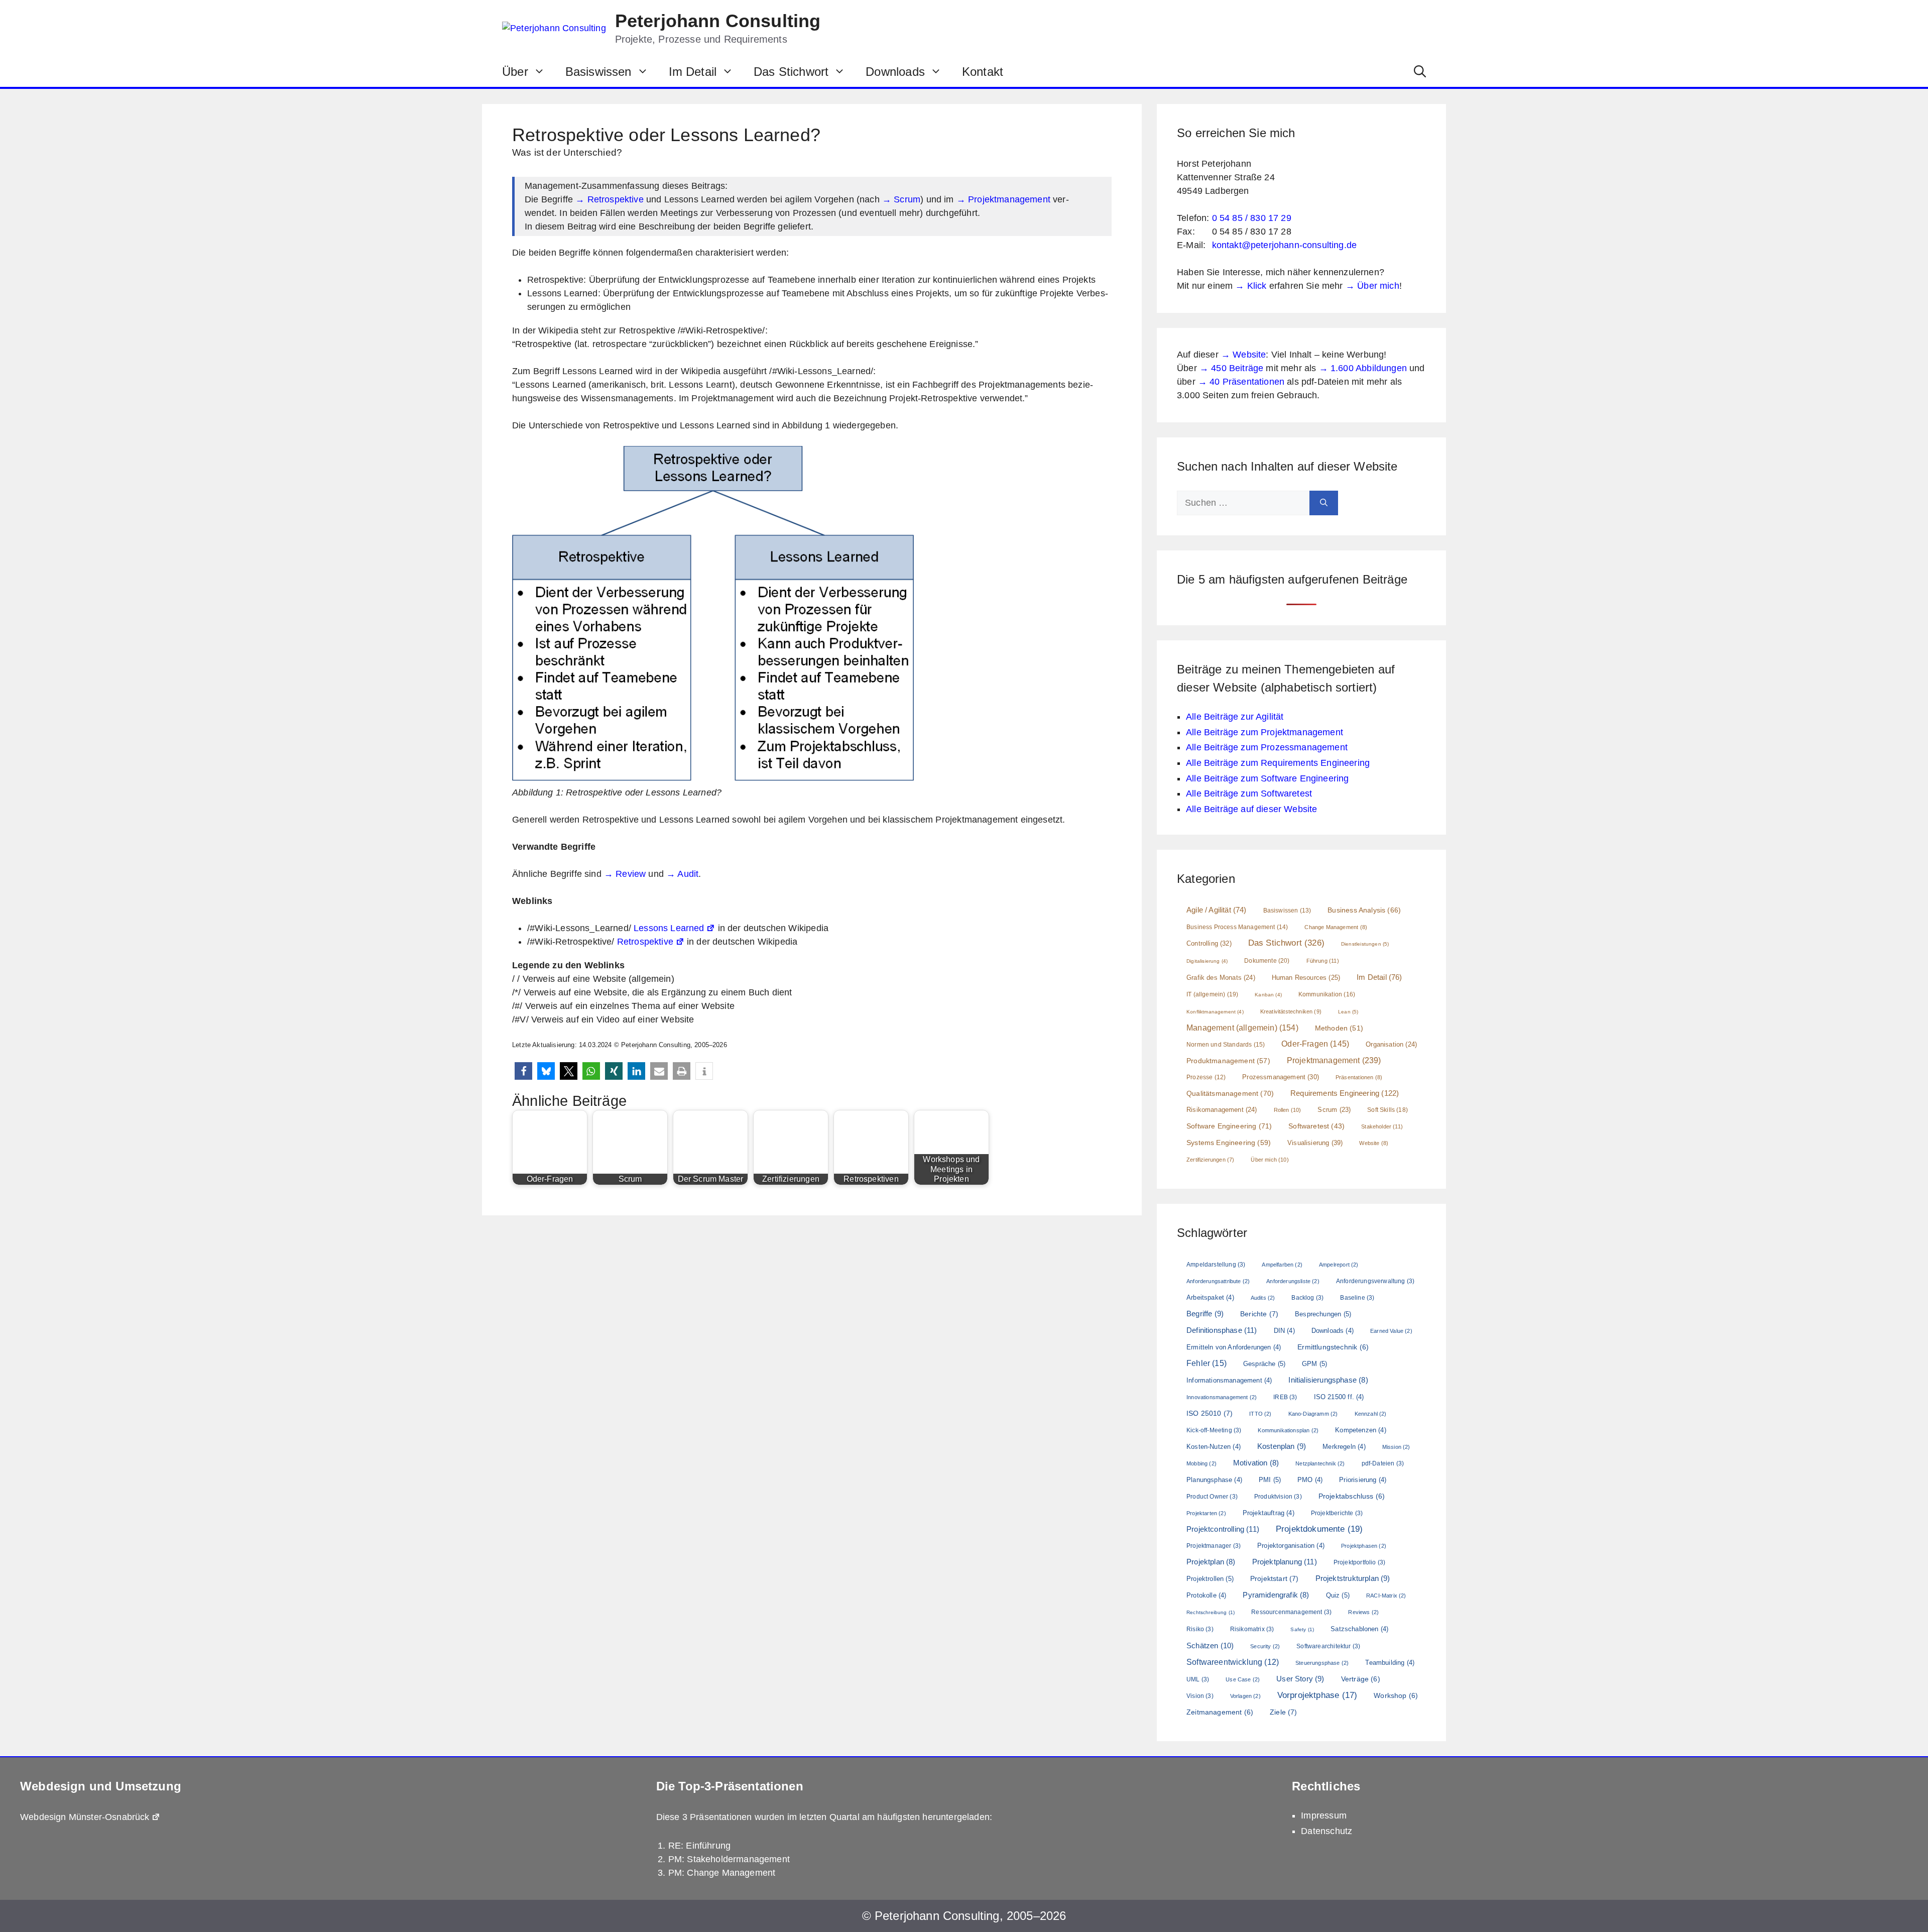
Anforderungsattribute (1218, 1281)
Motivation (1256, 1463)
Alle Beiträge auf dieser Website (1251, 809)
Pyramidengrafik (1276, 1595)
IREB (1285, 1397)
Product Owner (1212, 1497)
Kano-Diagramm (1313, 1414)
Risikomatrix (1252, 1629)
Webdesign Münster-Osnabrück (85, 1817)
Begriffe (1205, 1314)
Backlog (1307, 1298)
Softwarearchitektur (1328, 1646)
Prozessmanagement (1281, 1077)
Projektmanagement (1334, 1060)
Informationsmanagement (1229, 1380)
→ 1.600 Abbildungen (1363, 368)
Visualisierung (1315, 1143)
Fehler (1207, 1363)
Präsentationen (1359, 1077)
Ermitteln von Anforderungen (1234, 1347)
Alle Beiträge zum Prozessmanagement (1267, 747)
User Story (1300, 1679)
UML (1198, 1679)
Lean (1348, 1012)
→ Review (625, 874)
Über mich (1270, 1160)
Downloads (895, 72)
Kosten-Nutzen (1214, 1447)
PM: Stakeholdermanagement (729, 1859)
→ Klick (1251, 286)
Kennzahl (1371, 1414)
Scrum (1334, 1110)
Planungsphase (1214, 1480)
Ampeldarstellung (1216, 1265)
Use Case (1243, 1679)
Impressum (1324, 1815)
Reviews (1363, 1612)
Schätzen (1210, 1645)
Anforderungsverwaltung (1375, 1281)
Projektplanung (1285, 1562)
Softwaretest (1316, 1126)
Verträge (1361, 1679)
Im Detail (693, 72)
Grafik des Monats (1221, 978)
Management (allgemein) (1242, 1028)
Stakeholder (1382, 1126)
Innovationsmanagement (1222, 1397)
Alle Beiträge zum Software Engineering (1267, 778)
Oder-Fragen (1315, 1044)
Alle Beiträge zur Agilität (1235, 717)
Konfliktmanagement (1215, 1012)
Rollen (1288, 1110)
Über (515, 72)
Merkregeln (1344, 1447)
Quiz (1338, 1595)
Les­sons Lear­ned (669, 928)
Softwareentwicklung (1233, 1662)
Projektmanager (1214, 1546)
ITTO (1260, 1414)
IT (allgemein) (1212, 994)
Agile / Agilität (1217, 910)
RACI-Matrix (1386, 1596)
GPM (1314, 1364)
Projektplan (1211, 1562)
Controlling (1209, 943)
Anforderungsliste (1293, 1281)
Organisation (1391, 1045)
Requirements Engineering (1345, 1093)
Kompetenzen (1361, 1430)
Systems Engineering (1229, 1143)
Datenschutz (1327, 1831)
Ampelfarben (1282, 1265)
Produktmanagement (1228, 1061)
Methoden (1339, 1028)
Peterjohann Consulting (718, 21)
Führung (1323, 961)
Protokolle (1206, 1595)
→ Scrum (901, 199)
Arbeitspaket (1210, 1297)
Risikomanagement (1222, 1110)
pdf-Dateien (1383, 1463)
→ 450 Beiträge (1231, 368)
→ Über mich (1372, 286)
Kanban (1268, 995)
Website (1374, 1143)
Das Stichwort (791, 72)
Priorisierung (1363, 1480)
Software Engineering (1229, 1126)
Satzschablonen (1359, 1629)
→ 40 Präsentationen (1241, 382)
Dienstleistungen (1365, 944)
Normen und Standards (1226, 1045)
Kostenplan (1282, 1446)
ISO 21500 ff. (1339, 1397)
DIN (1284, 1331)
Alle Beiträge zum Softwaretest (1249, 793)
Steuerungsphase (1322, 1663)
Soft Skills (1388, 1110)
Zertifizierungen (1210, 1160)
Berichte (1259, 1314)
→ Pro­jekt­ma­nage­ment (1003, 199)
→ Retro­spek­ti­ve (610, 199)
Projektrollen (1210, 1579)
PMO (1310, 1480)
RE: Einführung (699, 1846)
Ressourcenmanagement (1291, 1612)
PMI (1270, 1480)
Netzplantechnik (1320, 1463)
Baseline (1357, 1298)
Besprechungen (1323, 1314)
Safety (1302, 1629)
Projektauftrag (1269, 1513)
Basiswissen (598, 72)
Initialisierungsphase (1328, 1380)
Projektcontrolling (1223, 1529)
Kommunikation (1327, 994)
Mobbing (1201, 1463)
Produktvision (1278, 1497)
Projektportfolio (1359, 1562)
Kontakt (983, 72)
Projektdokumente (1319, 1529)
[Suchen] (1324, 503)
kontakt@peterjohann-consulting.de (1285, 245)
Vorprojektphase (1317, 1695)
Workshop (1396, 1695)
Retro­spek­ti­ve (645, 942)
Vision (1200, 1696)
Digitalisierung (1207, 961)
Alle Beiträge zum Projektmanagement (1264, 732)
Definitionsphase (1222, 1330)
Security (1265, 1646)
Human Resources (1306, 978)
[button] (1420, 72)
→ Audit (682, 874)
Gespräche (1264, 1364)
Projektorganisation (1291, 1546)
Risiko (1200, 1629)
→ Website (1244, 355)
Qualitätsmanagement (1230, 1093)
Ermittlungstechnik (1333, 1347)
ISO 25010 (1210, 1413)
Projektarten (1206, 1513)
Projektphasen (1364, 1546)
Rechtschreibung (1211, 1612)
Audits (1263, 1298)
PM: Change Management (722, 1873)
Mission (1396, 1447)
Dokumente (1267, 961)
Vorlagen (1245, 1696)
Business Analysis (1364, 910)
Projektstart (1275, 1578)
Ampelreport (1339, 1265)
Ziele (1284, 1712)
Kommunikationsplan (1288, 1430)
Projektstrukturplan (1353, 1578)
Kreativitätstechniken (1291, 1011)
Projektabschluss (1352, 1496)
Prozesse (1206, 1077)
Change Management (1336, 927)
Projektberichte (1337, 1513)
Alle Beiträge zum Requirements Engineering (1278, 763)
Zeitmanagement (1220, 1712)
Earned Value (1391, 1331)
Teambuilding (1390, 1663)
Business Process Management (1237, 927)
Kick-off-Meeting (1214, 1430)
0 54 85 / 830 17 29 (1252, 218)
